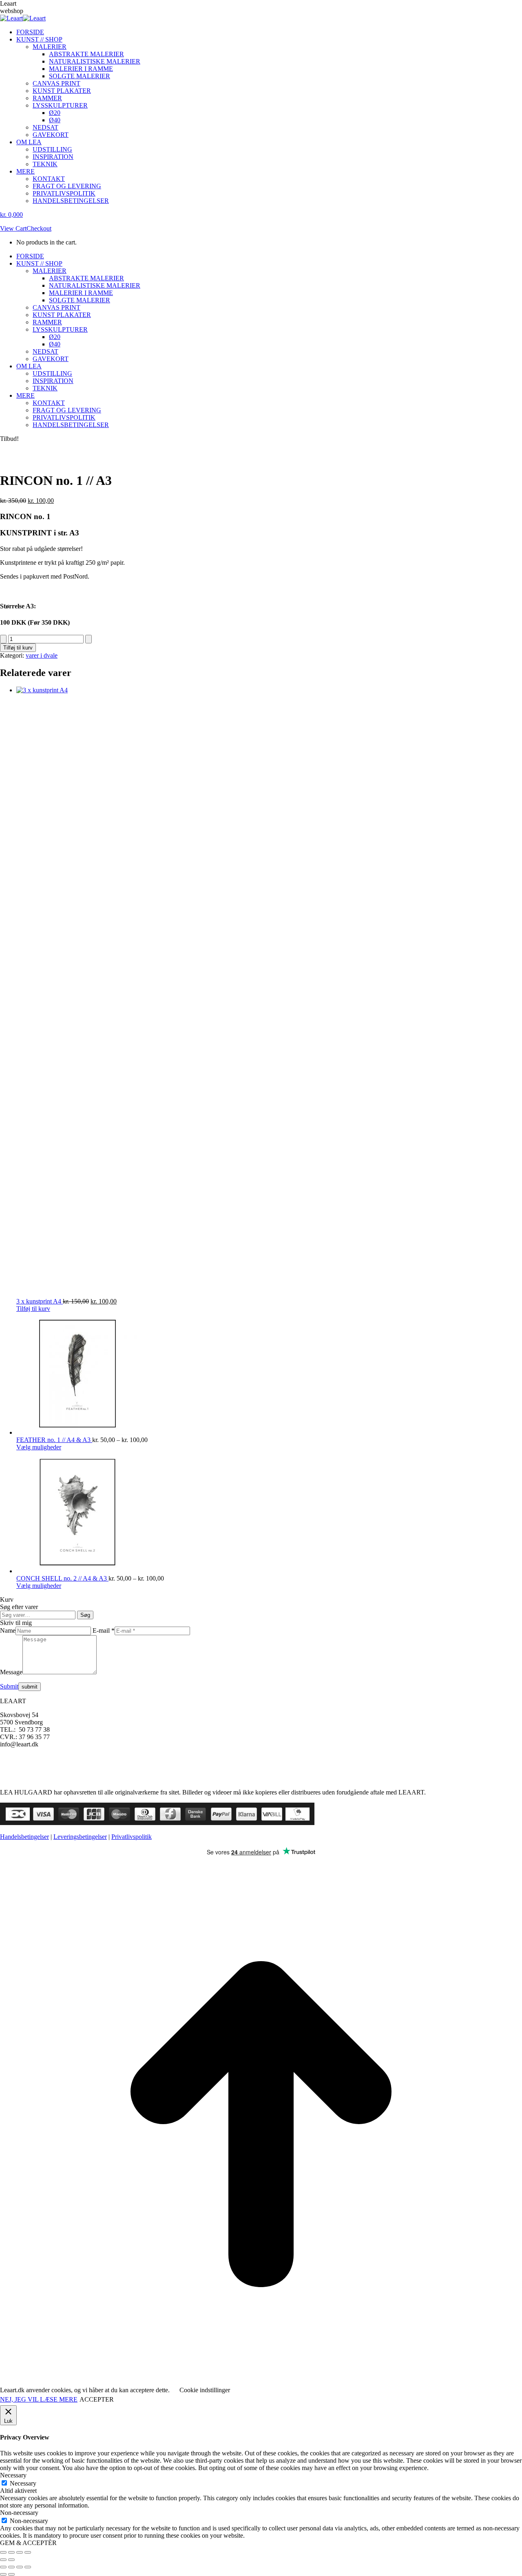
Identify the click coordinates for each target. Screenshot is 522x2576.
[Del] (20, 2552)
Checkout (39, 228)
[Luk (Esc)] (28, 2552)
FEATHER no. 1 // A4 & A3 (54, 1440)
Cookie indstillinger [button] (205, 2390)
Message (11, 1672)
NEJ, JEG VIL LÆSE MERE (39, 2399)
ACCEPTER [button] (97, 2399)
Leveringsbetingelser (80, 1837)
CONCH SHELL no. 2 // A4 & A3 (62, 1578)
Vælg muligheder (39, 1447)
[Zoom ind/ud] (3, 2552)
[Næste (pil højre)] (11, 2560)
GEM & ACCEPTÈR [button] (28, 2543)
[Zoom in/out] (28, 2567)
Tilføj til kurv (18, 648)
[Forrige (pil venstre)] (3, 2560)
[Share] (11, 2567)
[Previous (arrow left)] (3, 2574)
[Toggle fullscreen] (20, 2567)
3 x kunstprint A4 (40, 1301)
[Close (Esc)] (3, 2567)
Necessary (23, 2483)
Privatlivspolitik (132, 1837)
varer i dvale (42, 655)
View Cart (13, 228)
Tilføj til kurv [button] (33, 1309)
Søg (85, 1615)
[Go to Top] (261, 2383)
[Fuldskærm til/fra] (11, 2552)
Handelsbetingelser (24, 1837)
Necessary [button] (13, 2475)
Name (8, 1630)
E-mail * (104, 1630)
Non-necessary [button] (19, 2513)
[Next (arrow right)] (11, 2574)
